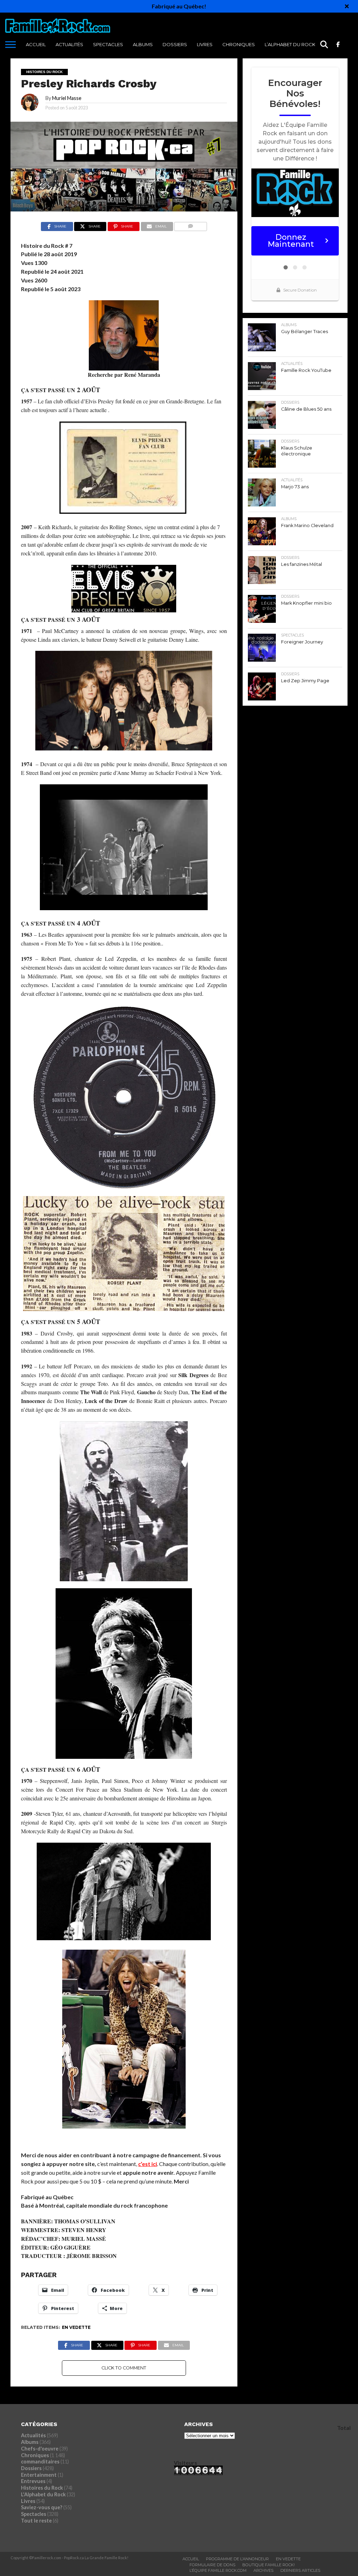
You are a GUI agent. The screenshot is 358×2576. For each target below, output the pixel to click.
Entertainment (39, 2475)
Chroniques (239, 44)
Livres (205, 44)
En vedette (76, 2327)
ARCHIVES (263, 2570)
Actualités (69, 44)
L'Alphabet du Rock (43, 2494)
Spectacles (108, 44)
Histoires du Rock (42, 2488)
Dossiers (175, 44)
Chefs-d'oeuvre (40, 2449)
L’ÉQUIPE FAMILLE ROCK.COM (218, 2570)
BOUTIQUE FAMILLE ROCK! (268, 2565)
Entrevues (33, 2481)
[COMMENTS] (191, 225)
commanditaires (40, 2462)
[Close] (347, 6)
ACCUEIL (36, 44)
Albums (143, 44)
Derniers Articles (300, 2570)
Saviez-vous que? (42, 2507)
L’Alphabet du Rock (290, 44)
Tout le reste (36, 2521)
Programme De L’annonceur (237, 2559)
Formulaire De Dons (212, 2565)
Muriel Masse (67, 98)
